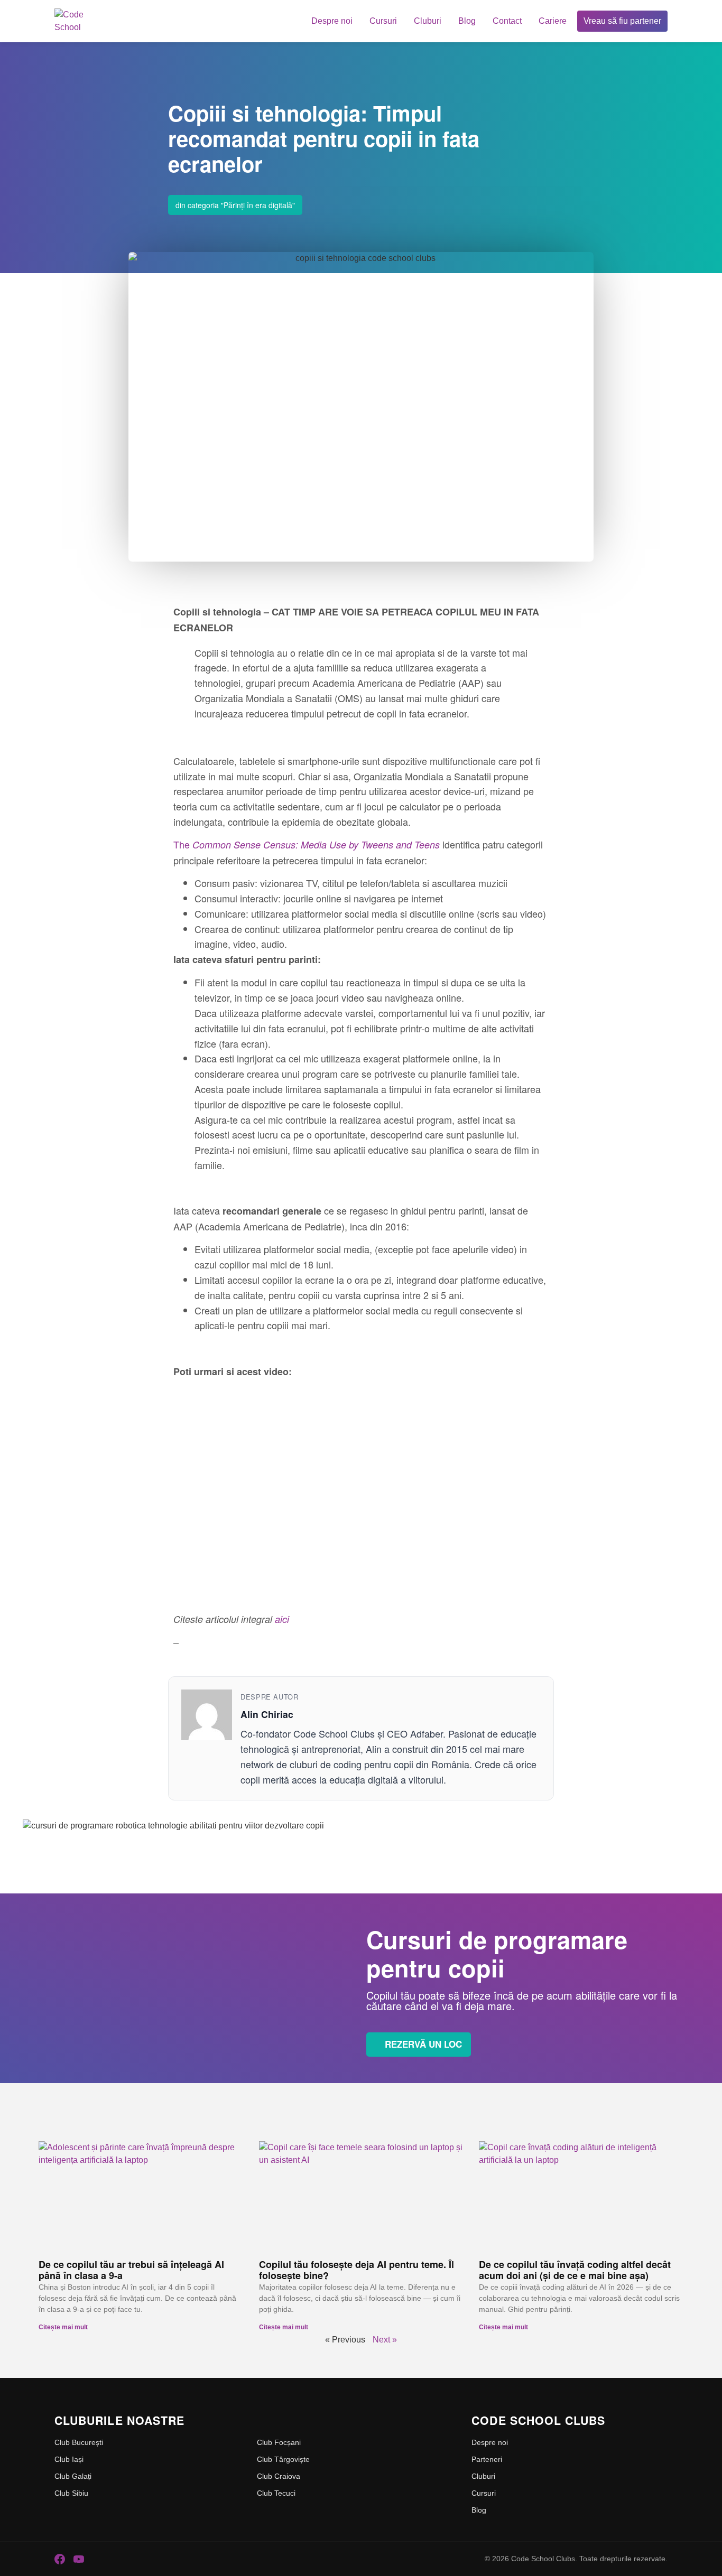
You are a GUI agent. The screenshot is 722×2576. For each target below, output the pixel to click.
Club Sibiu (71, 2493)
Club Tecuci (276, 2493)
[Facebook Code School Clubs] (60, 2559)
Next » (385, 2340)
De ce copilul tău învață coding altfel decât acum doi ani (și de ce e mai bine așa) (575, 2270)
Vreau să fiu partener (622, 21)
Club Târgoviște (283, 2459)
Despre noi (332, 21)
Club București (79, 2442)
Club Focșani (279, 2442)
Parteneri (487, 2459)
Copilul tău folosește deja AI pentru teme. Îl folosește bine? (357, 2270)
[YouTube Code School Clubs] (79, 2559)
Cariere (553, 21)
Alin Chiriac (267, 1714)
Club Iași (69, 2459)
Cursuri (383, 21)
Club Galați (73, 2476)
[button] (361, 1268)
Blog (467, 21)
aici (282, 1619)
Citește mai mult (63, 2327)
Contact (507, 21)
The (307, 844)
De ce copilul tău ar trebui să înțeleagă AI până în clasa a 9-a (131, 2270)
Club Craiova (279, 2476)
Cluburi (428, 21)
